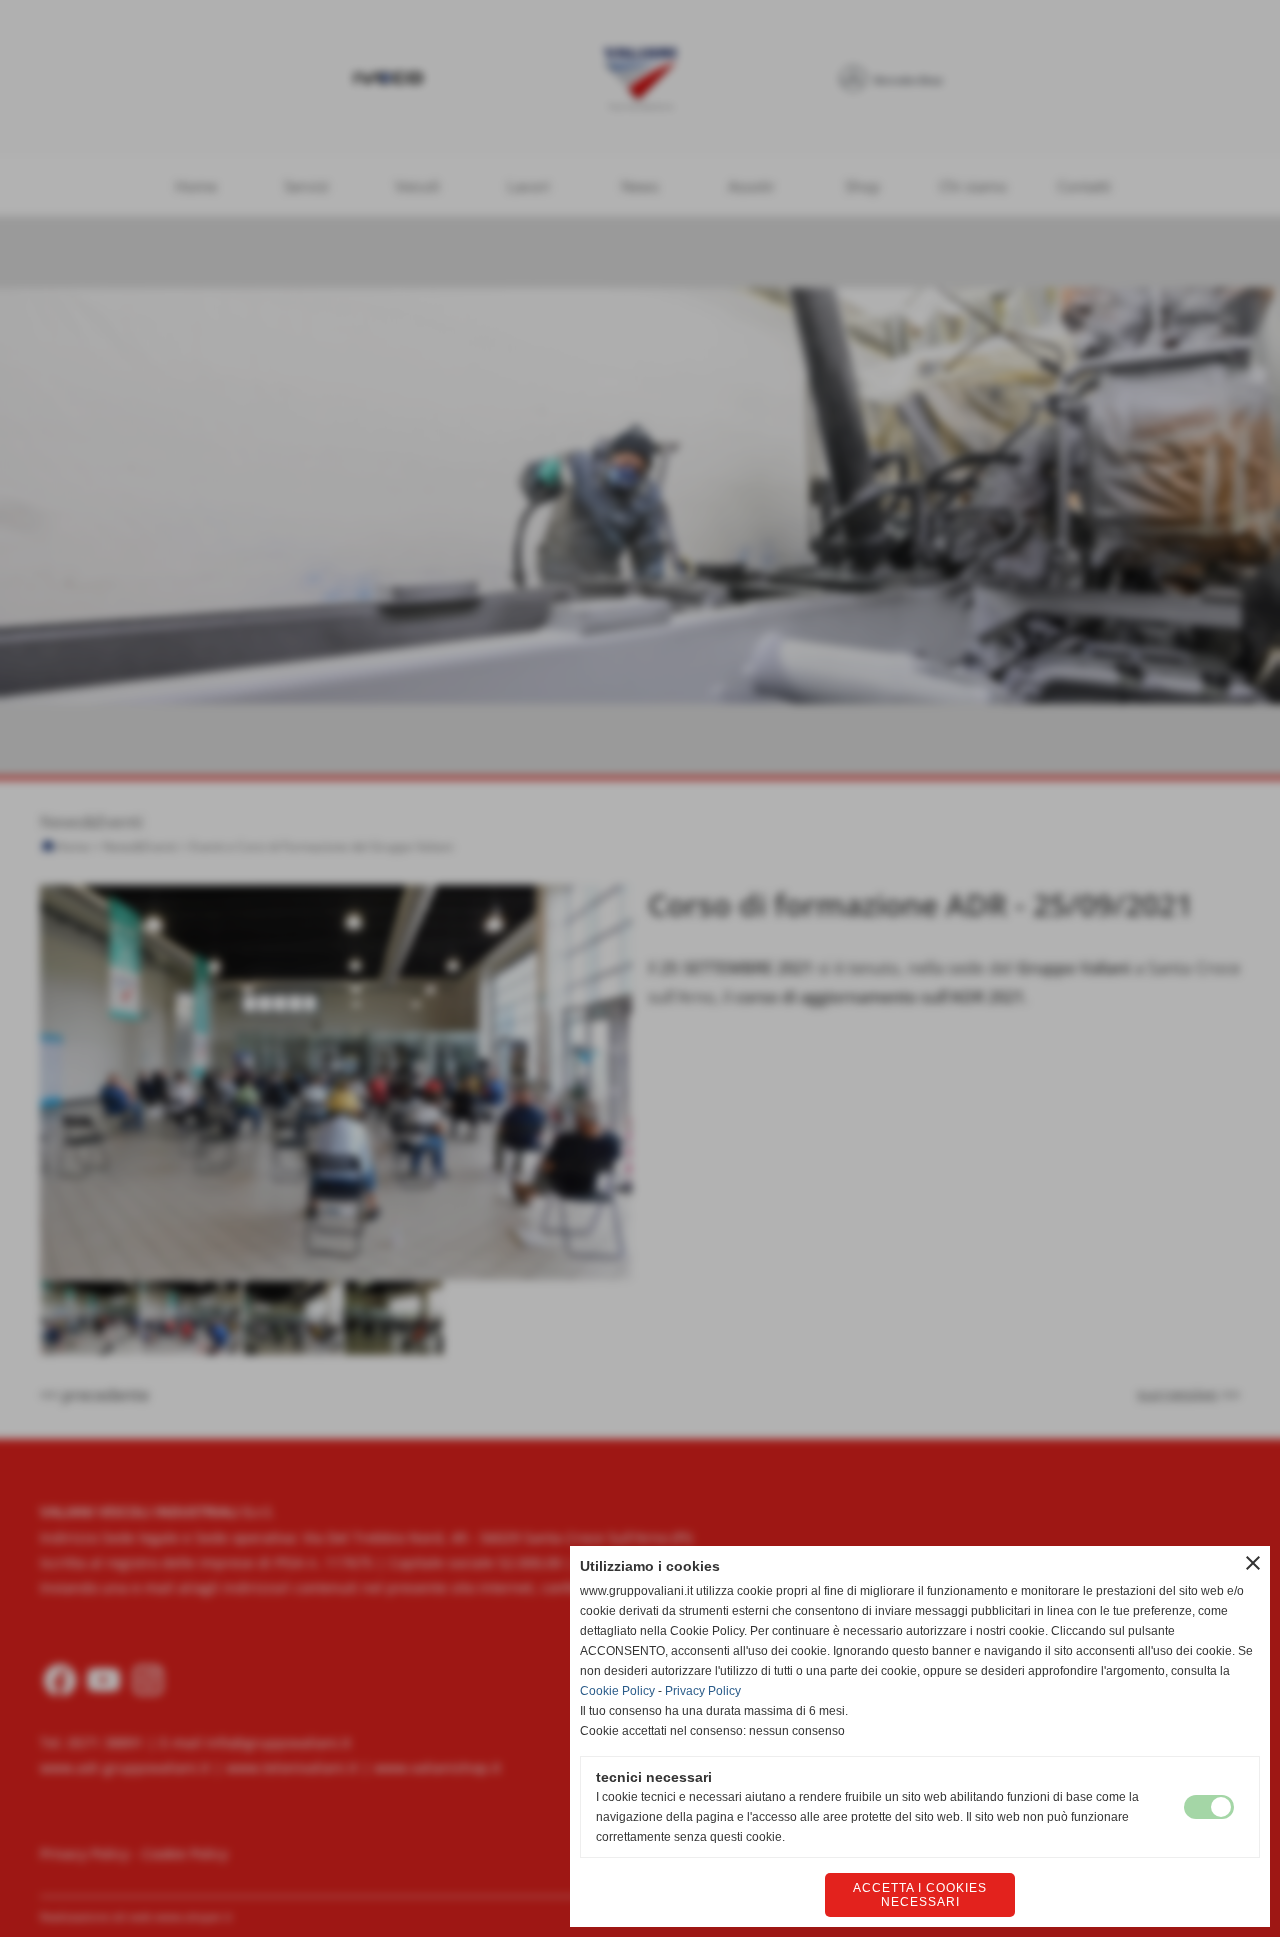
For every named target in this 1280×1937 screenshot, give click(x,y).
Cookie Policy (617, 1691)
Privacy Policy (703, 1691)
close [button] (1253, 1563)
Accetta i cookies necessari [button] (920, 1895)
